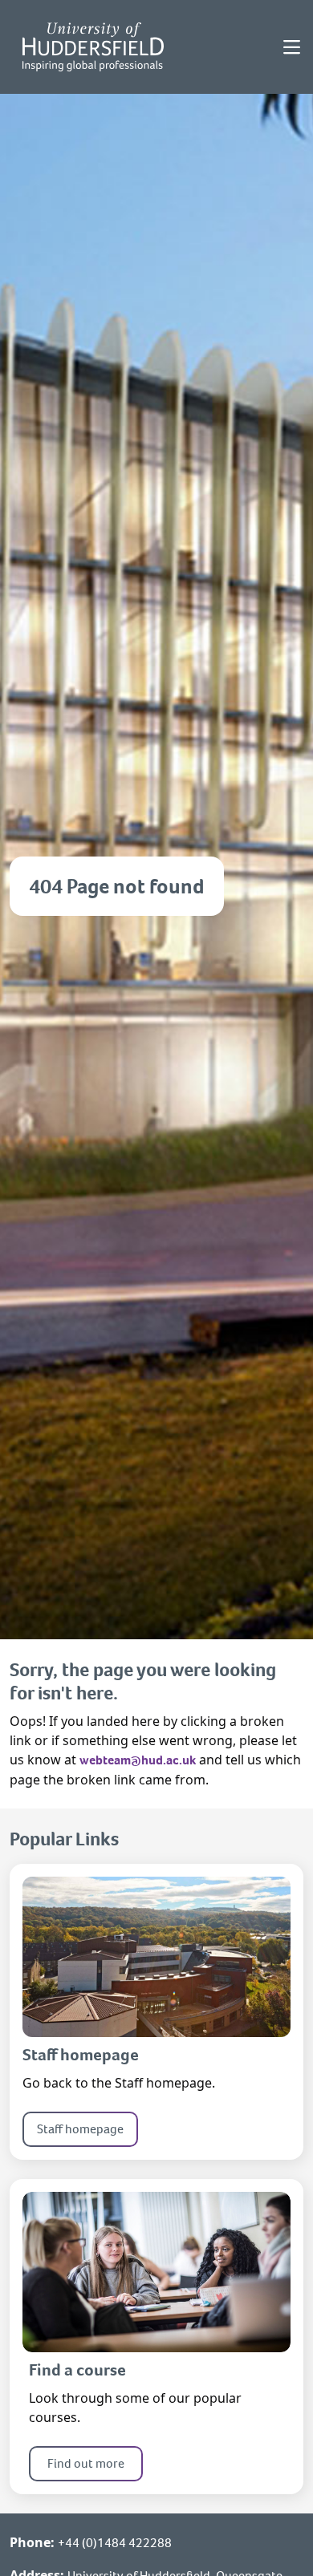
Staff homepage (80, 2129)
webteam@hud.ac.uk (138, 1760)
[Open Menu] (292, 47)
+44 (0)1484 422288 (115, 2543)
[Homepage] (93, 47)
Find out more (86, 2463)
